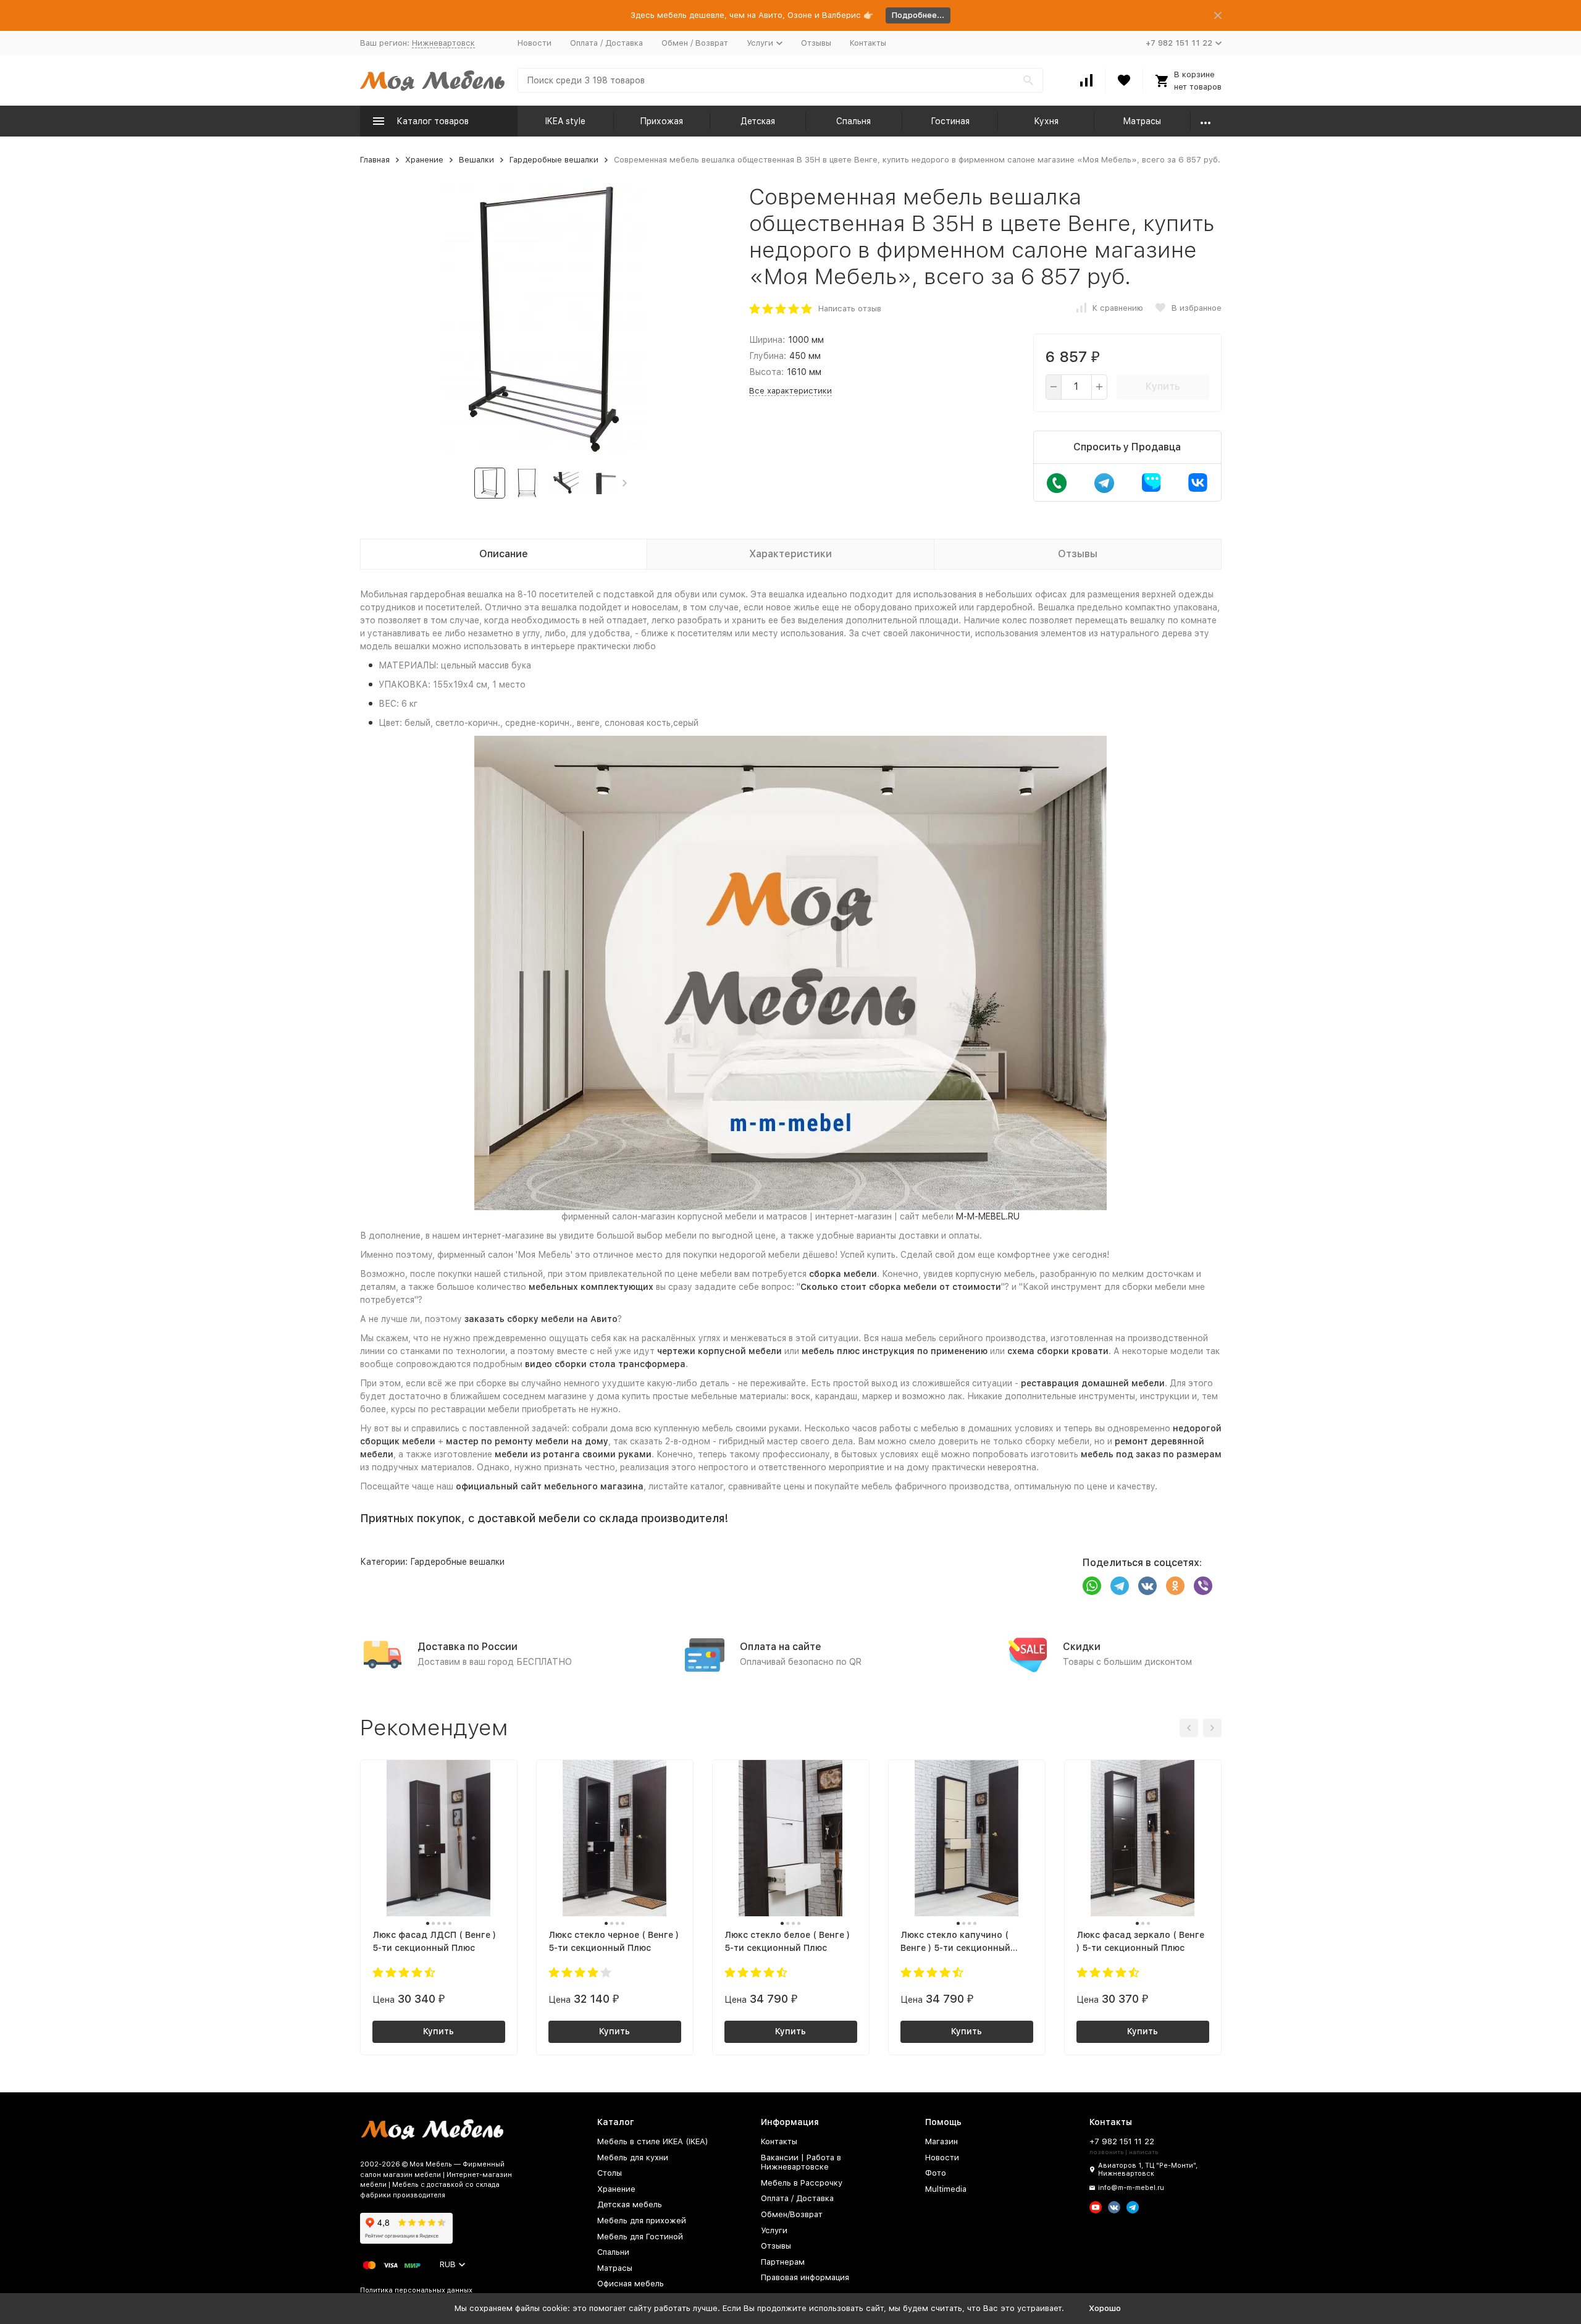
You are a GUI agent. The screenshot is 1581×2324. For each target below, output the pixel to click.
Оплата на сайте (781, 1647)
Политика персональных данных (416, 2290)
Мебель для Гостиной (640, 2237)
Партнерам (783, 2262)
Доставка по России (468, 1647)
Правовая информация (805, 2277)
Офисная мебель (631, 2284)
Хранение (424, 160)
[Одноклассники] (1175, 1586)
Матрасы (1142, 121)
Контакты (868, 43)
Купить (1163, 386)
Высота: (766, 372)
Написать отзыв (850, 309)
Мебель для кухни (633, 2158)
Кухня (1046, 121)
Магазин (941, 2141)
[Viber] (1203, 1586)
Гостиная (950, 121)
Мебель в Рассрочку (802, 2183)
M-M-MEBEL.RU (988, 1216)
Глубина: (768, 356)
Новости (535, 43)
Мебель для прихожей (642, 2221)
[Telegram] (1120, 1586)
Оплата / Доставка (606, 43)
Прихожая (661, 121)
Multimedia (946, 2189)
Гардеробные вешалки (554, 160)
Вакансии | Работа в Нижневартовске (801, 2162)
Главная (375, 160)
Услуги (774, 2230)
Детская (758, 121)
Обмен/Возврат (792, 2214)
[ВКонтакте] (1147, 1586)
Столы (610, 2173)
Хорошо (1105, 2308)
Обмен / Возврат (695, 43)
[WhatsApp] (1092, 1586)
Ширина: (767, 340)
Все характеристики (790, 391)
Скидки (1082, 1647)
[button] (625, 483)
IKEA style (565, 121)
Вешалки (476, 160)
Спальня (853, 121)
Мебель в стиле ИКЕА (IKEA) (653, 2141)
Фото (936, 2173)
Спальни (613, 2252)
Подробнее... (918, 15)
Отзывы (816, 43)
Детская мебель (630, 2204)
